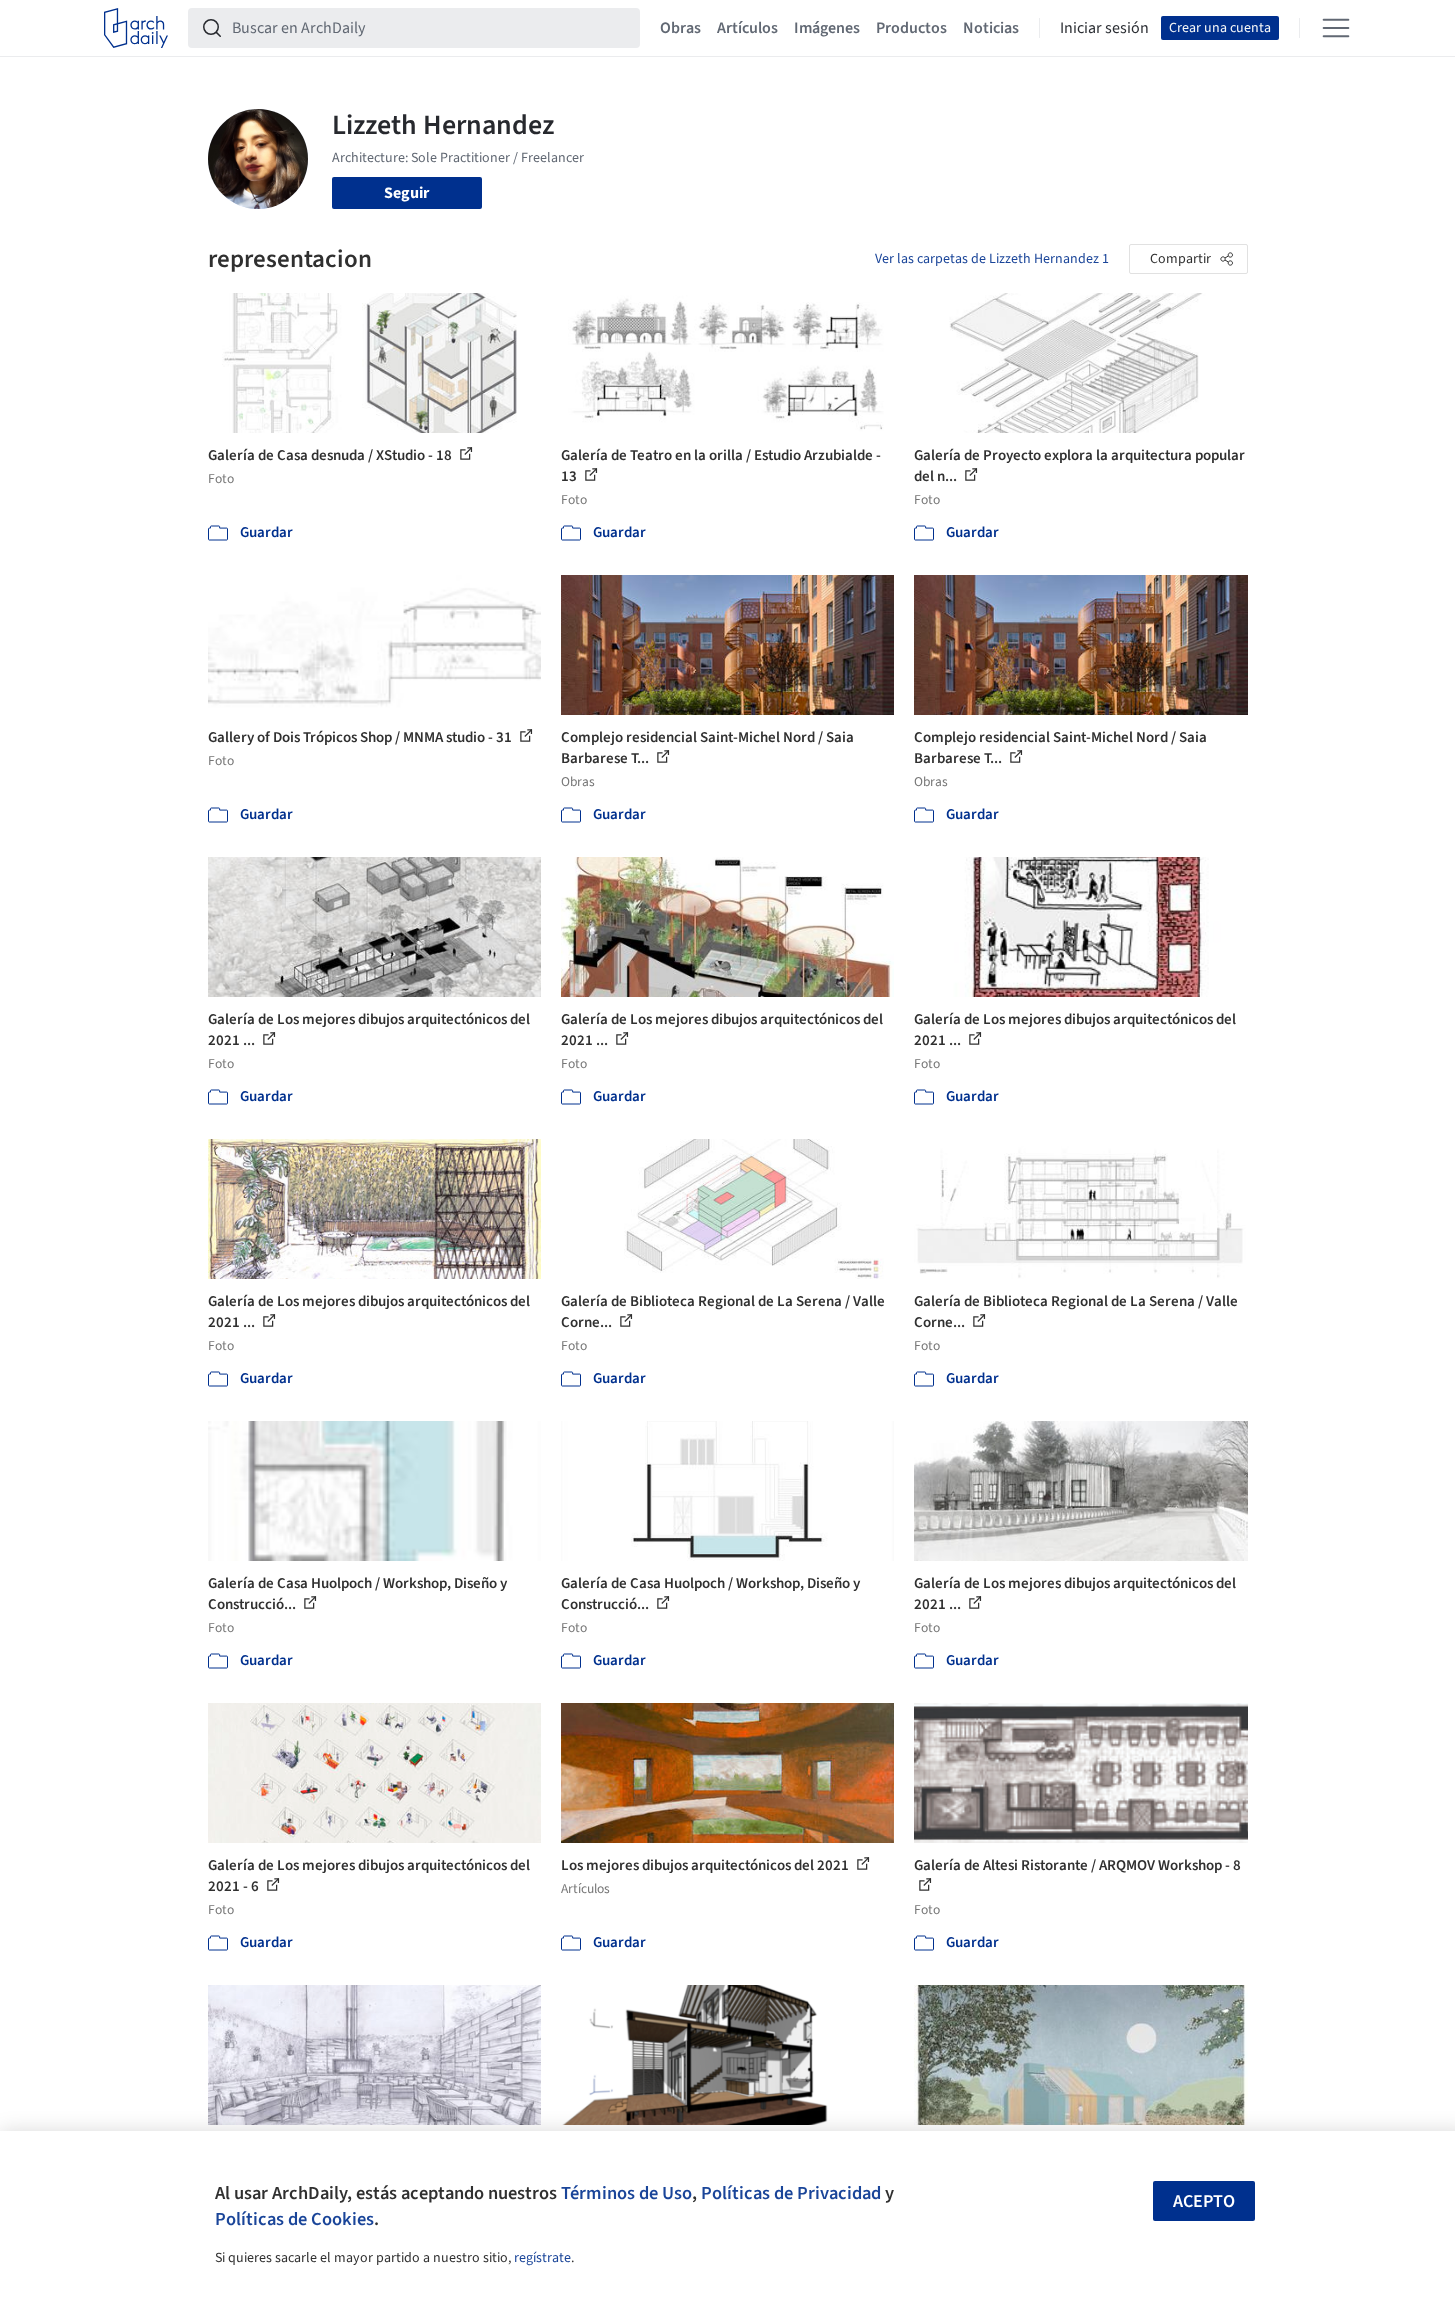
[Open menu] (1336, 28)
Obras (680, 28)
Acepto (1204, 2201)
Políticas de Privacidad (791, 2193)
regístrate (542, 2258)
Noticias (991, 28)
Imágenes (827, 28)
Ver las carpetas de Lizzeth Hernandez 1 (992, 259)
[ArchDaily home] (136, 28)
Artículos (747, 28)
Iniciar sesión (1104, 28)
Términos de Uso (626, 2193)
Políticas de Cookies (294, 2219)
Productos (911, 28)
